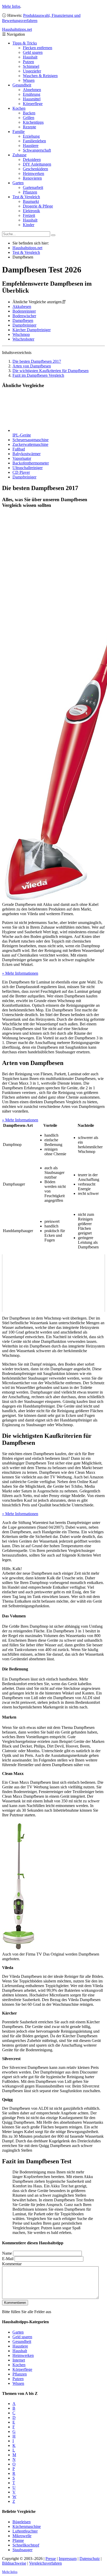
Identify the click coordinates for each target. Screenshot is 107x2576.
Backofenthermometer (31, 463)
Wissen (29, 80)
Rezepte (29, 127)
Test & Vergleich (26, 197)
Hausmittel (32, 99)
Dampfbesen (23, 320)
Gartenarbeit (33, 187)
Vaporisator (22, 458)
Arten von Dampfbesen (32, 366)
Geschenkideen (35, 169)
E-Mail (8, 2259)
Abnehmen (32, 90)
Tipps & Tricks (25, 43)
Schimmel (31, 66)
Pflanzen (30, 192)
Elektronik (31, 211)
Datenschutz (90, 2559)
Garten (18, 183)
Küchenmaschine (27, 2526)
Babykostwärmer (26, 454)
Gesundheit (22, 85)
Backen (29, 113)
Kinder (29, 225)
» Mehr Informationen (20, 973)
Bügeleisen (22, 2522)
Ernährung (32, 94)
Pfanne (18, 2540)
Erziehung (31, 136)
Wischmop (21, 334)
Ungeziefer (32, 71)
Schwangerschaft (37, 150)
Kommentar (12, 2264)
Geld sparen (33, 52)
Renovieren (32, 178)
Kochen (19, 108)
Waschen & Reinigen (40, 76)
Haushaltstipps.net (27, 248)
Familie (19, 132)
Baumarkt (31, 201)
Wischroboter (23, 339)
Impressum (68, 2559)
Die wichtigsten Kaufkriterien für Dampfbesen (51, 371)
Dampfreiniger (24, 325)
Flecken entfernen (38, 48)
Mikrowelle (22, 2536)
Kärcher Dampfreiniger (32, 330)
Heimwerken (34, 173)
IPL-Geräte (22, 435)
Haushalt (30, 57)
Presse (51, 2559)
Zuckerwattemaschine (30, 444)
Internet (19, 2360)
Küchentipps (33, 122)
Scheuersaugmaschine (31, 440)
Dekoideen (32, 160)
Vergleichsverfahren (45, 2563)
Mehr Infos (11, 6)
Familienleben (34, 141)
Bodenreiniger (24, 311)
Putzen (28, 62)
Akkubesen (22, 306)
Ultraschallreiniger (28, 468)
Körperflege (33, 104)
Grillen (29, 118)
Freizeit (29, 215)
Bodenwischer (24, 316)
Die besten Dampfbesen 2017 (37, 361)
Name (7, 2253)
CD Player (21, 472)
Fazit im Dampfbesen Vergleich (38, 375)
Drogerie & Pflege (38, 206)
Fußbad (19, 449)
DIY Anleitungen (37, 164)
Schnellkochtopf (26, 2545)
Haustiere (31, 146)
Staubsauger (22, 2550)
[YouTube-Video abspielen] (53, 1283)
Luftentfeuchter (25, 2531)
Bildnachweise (14, 2563)
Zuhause (19, 155)
